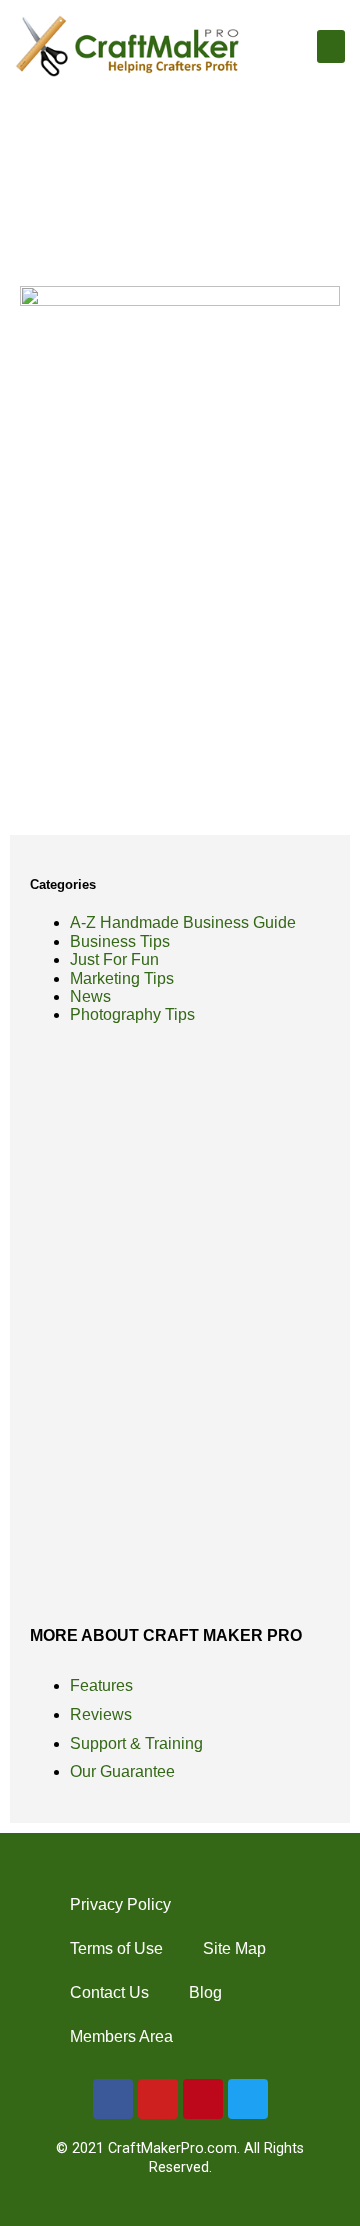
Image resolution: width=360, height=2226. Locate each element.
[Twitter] (248, 2099)
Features (101, 1685)
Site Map (234, 1948)
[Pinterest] (203, 2099)
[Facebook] (113, 2099)
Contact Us (109, 1992)
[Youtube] (158, 2099)
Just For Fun (114, 959)
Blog (205, 1992)
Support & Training (136, 1743)
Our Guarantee (122, 1771)
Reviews (101, 1714)
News (90, 996)
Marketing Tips (122, 978)
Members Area (121, 2036)
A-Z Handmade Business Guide (183, 922)
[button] (331, 46)
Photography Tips (132, 1014)
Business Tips (120, 941)
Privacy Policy (120, 1904)
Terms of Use (116, 1948)
